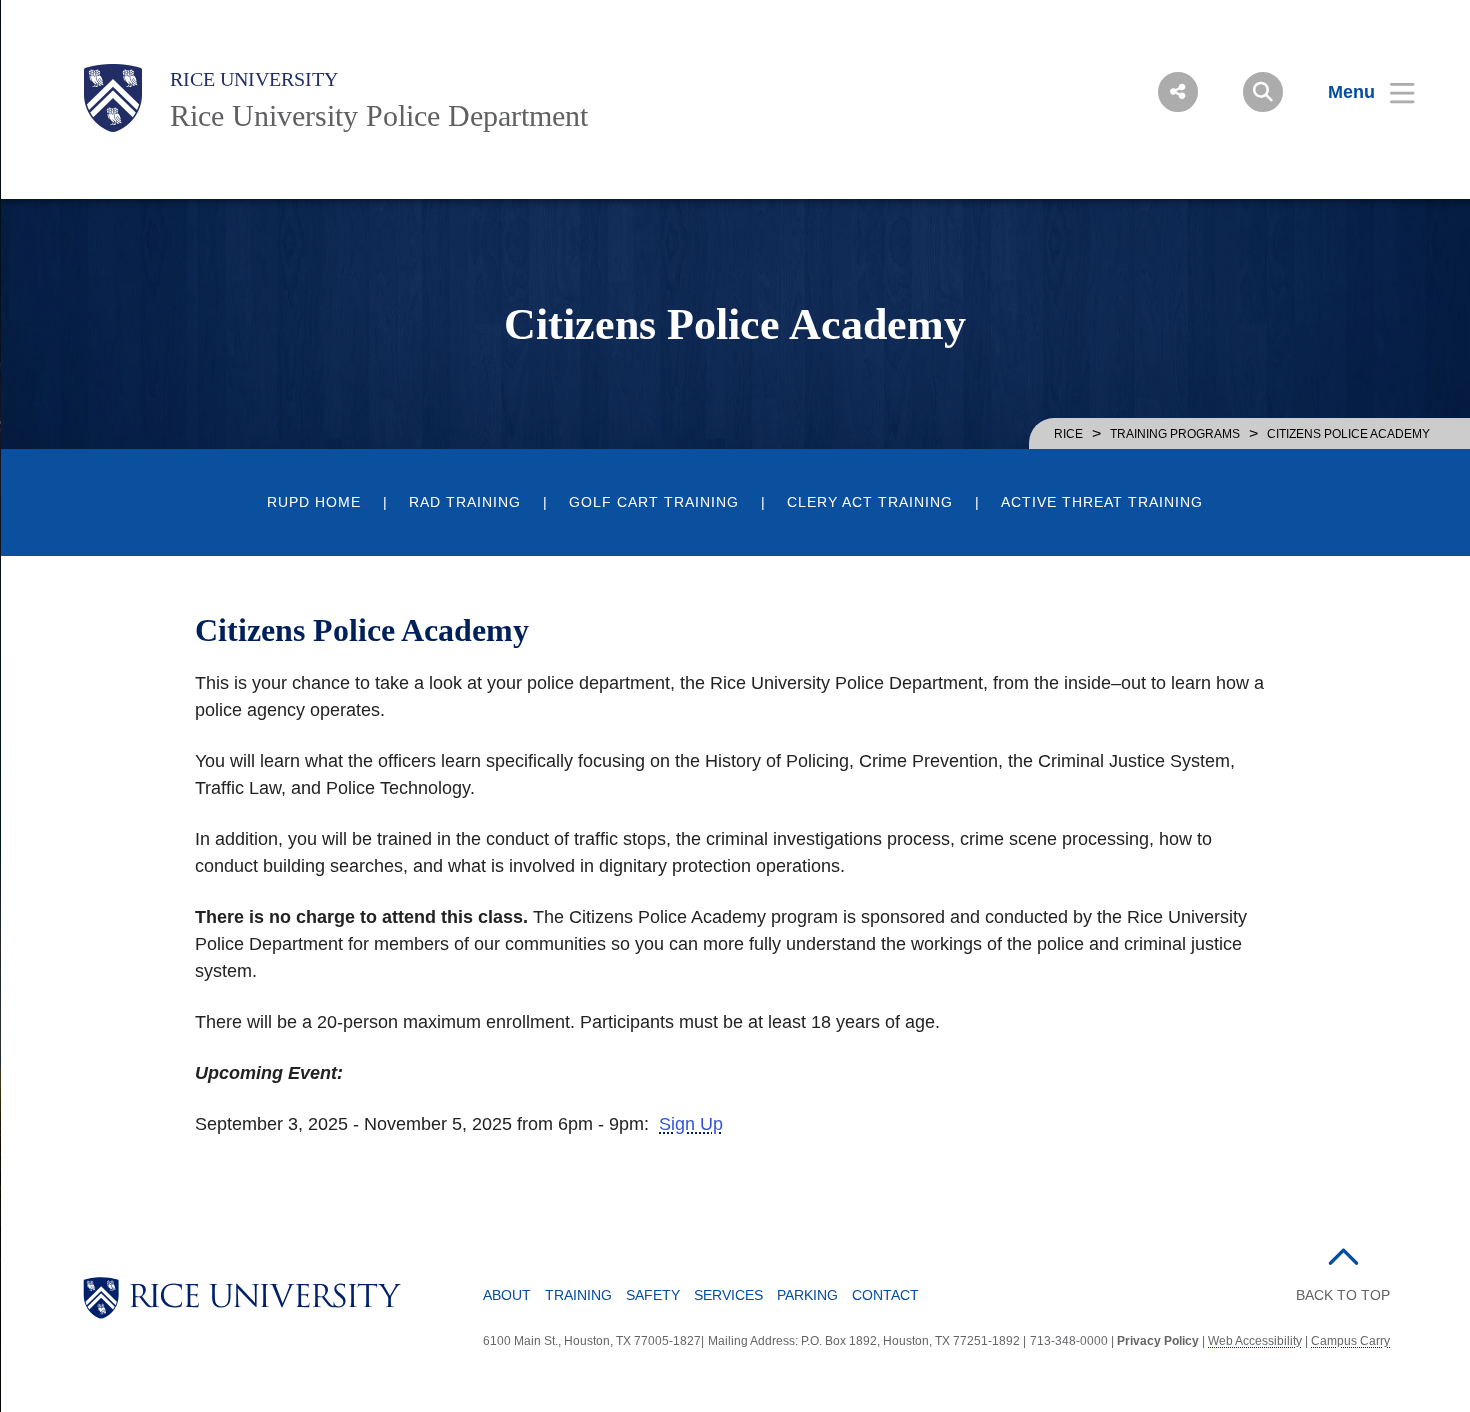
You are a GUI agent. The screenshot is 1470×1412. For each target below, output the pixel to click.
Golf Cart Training (654, 502)
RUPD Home (314, 502)
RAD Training (465, 502)
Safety (653, 1295)
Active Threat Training (1102, 502)
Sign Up (691, 1124)
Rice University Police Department (379, 115)
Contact (885, 1295)
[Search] (1263, 92)
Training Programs (1175, 434)
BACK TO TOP (1343, 1295)
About (507, 1295)
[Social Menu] (1178, 92)
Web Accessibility (1255, 1341)
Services (728, 1295)
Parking (807, 1295)
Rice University (254, 79)
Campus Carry (1350, 1341)
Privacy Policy (1158, 1341)
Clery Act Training (870, 502)
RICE (1068, 434)
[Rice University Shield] (113, 98)
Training (578, 1295)
